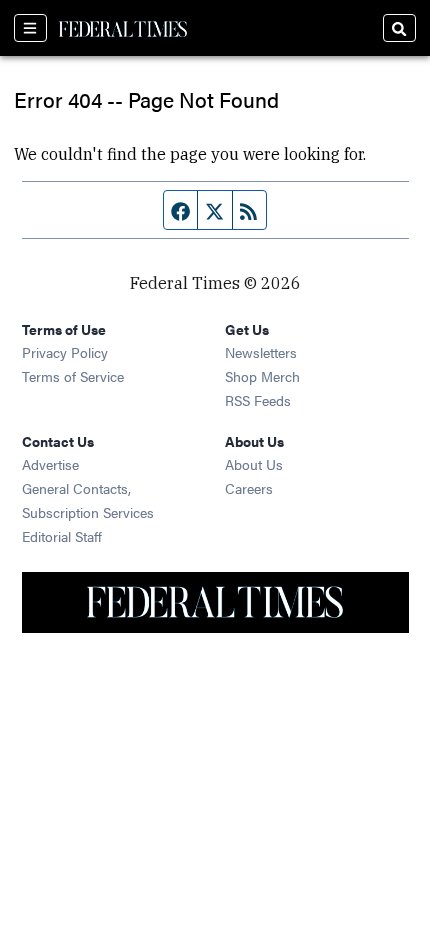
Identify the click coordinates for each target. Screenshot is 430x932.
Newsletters (261, 352)
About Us (254, 464)
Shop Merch (262, 376)
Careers (249, 488)
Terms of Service (73, 376)
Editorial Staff (62, 536)
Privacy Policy (65, 352)
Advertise (50, 464)
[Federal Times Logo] (123, 28)
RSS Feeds (258, 400)
